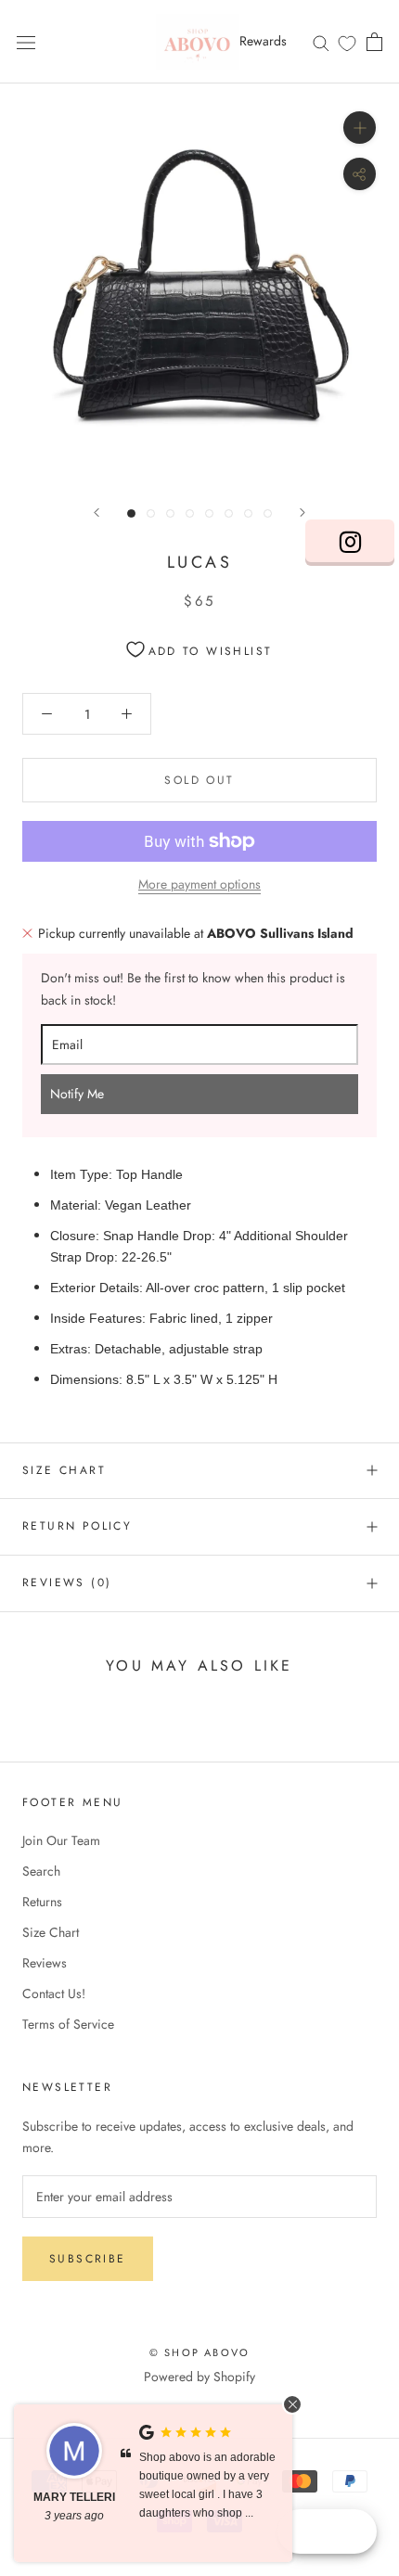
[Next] (302, 513)
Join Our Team (61, 1840)
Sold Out (199, 780)
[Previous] (97, 513)
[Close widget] (292, 2404)
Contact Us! (54, 1993)
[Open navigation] (26, 42)
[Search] (321, 41)
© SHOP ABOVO (199, 2352)
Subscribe (88, 2259)
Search (41, 1871)
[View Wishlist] (347, 43)
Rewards (263, 41)
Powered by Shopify (199, 2377)
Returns (42, 1902)
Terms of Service (68, 2024)
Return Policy (77, 1526)
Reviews (45, 1963)
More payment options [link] (199, 884)
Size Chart (64, 1470)
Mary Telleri (74, 2497)
